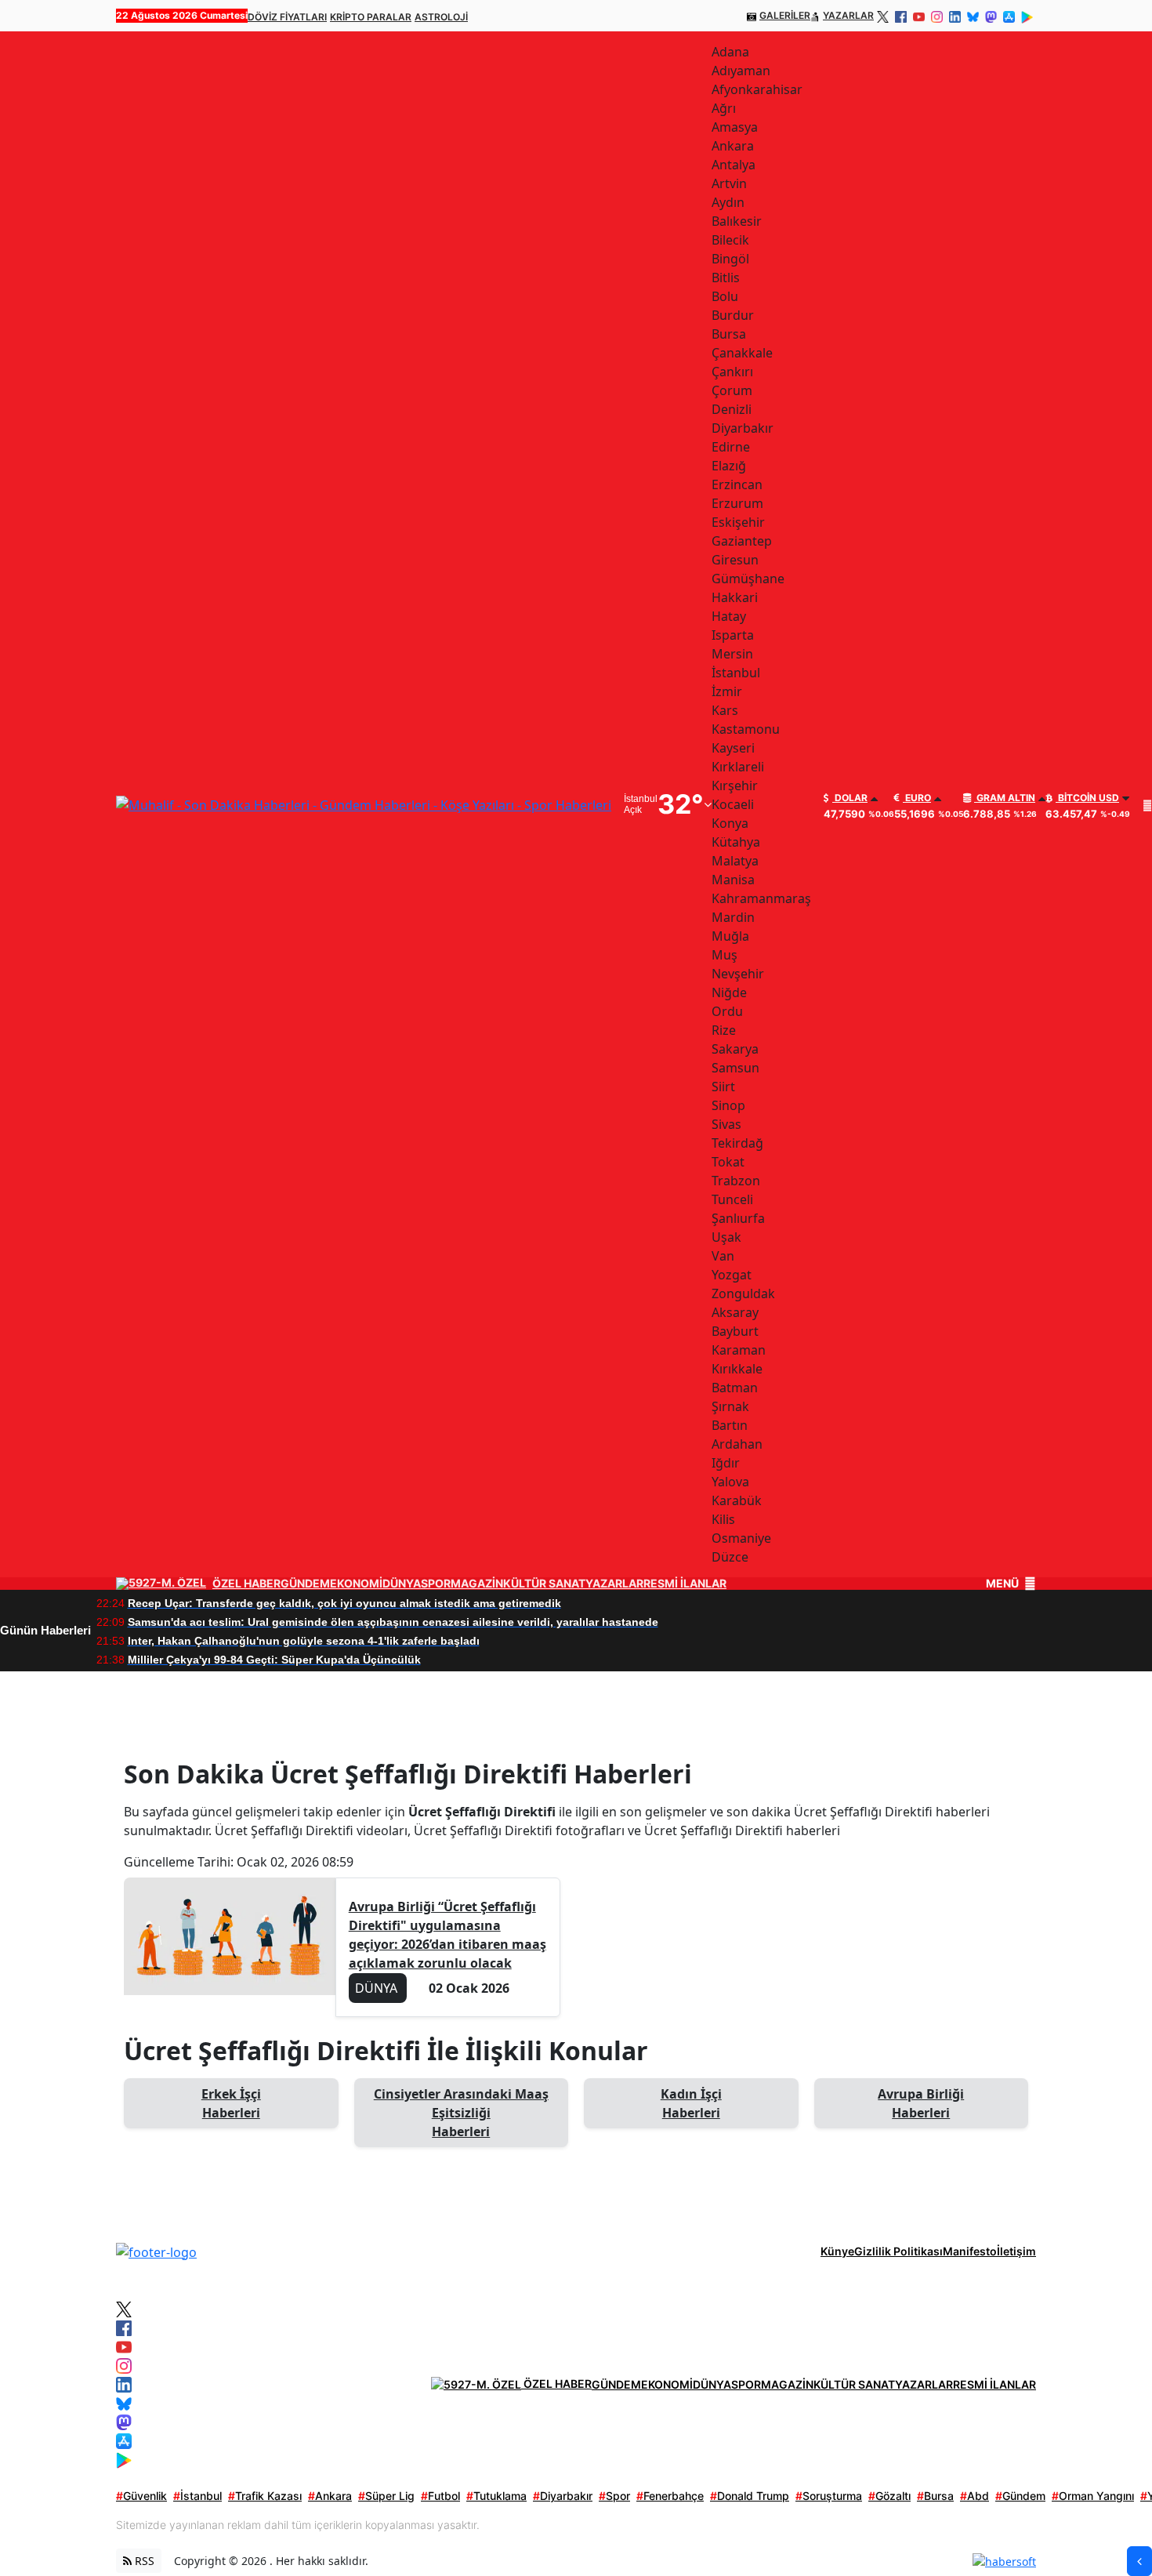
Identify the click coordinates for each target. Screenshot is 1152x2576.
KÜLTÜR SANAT (544, 1584)
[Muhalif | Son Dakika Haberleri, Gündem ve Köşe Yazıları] (156, 2251)
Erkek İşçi (231, 2103)
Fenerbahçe (670, 2496)
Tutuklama (496, 2496)
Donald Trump (750, 2496)
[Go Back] (1139, 2561)
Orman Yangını (1093, 2496)
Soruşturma (829, 2496)
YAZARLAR (848, 15)
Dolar (850, 798)
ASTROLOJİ (441, 17)
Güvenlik (141, 2496)
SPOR (436, 1584)
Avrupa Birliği (921, 2103)
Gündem (1020, 2496)
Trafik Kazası (265, 2496)
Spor (614, 2496)
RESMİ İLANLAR (685, 1584)
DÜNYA (402, 1584)
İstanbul (197, 2496)
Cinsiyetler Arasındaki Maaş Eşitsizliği (461, 2113)
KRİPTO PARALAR (371, 17)
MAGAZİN (477, 1584)
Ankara (330, 2496)
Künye (837, 2251)
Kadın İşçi (691, 2103)
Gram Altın (1005, 798)
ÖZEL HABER (246, 1584)
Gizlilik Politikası (898, 2251)
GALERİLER (785, 15)
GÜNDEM (305, 1584)
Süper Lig (386, 2496)
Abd (974, 2496)
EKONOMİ (356, 1584)
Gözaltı (889, 2496)
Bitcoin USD (1087, 798)
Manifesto (970, 2251)
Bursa (935, 2496)
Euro (917, 798)
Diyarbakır (563, 2496)
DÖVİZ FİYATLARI (287, 17)
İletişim (1016, 2251)
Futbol (440, 2496)
